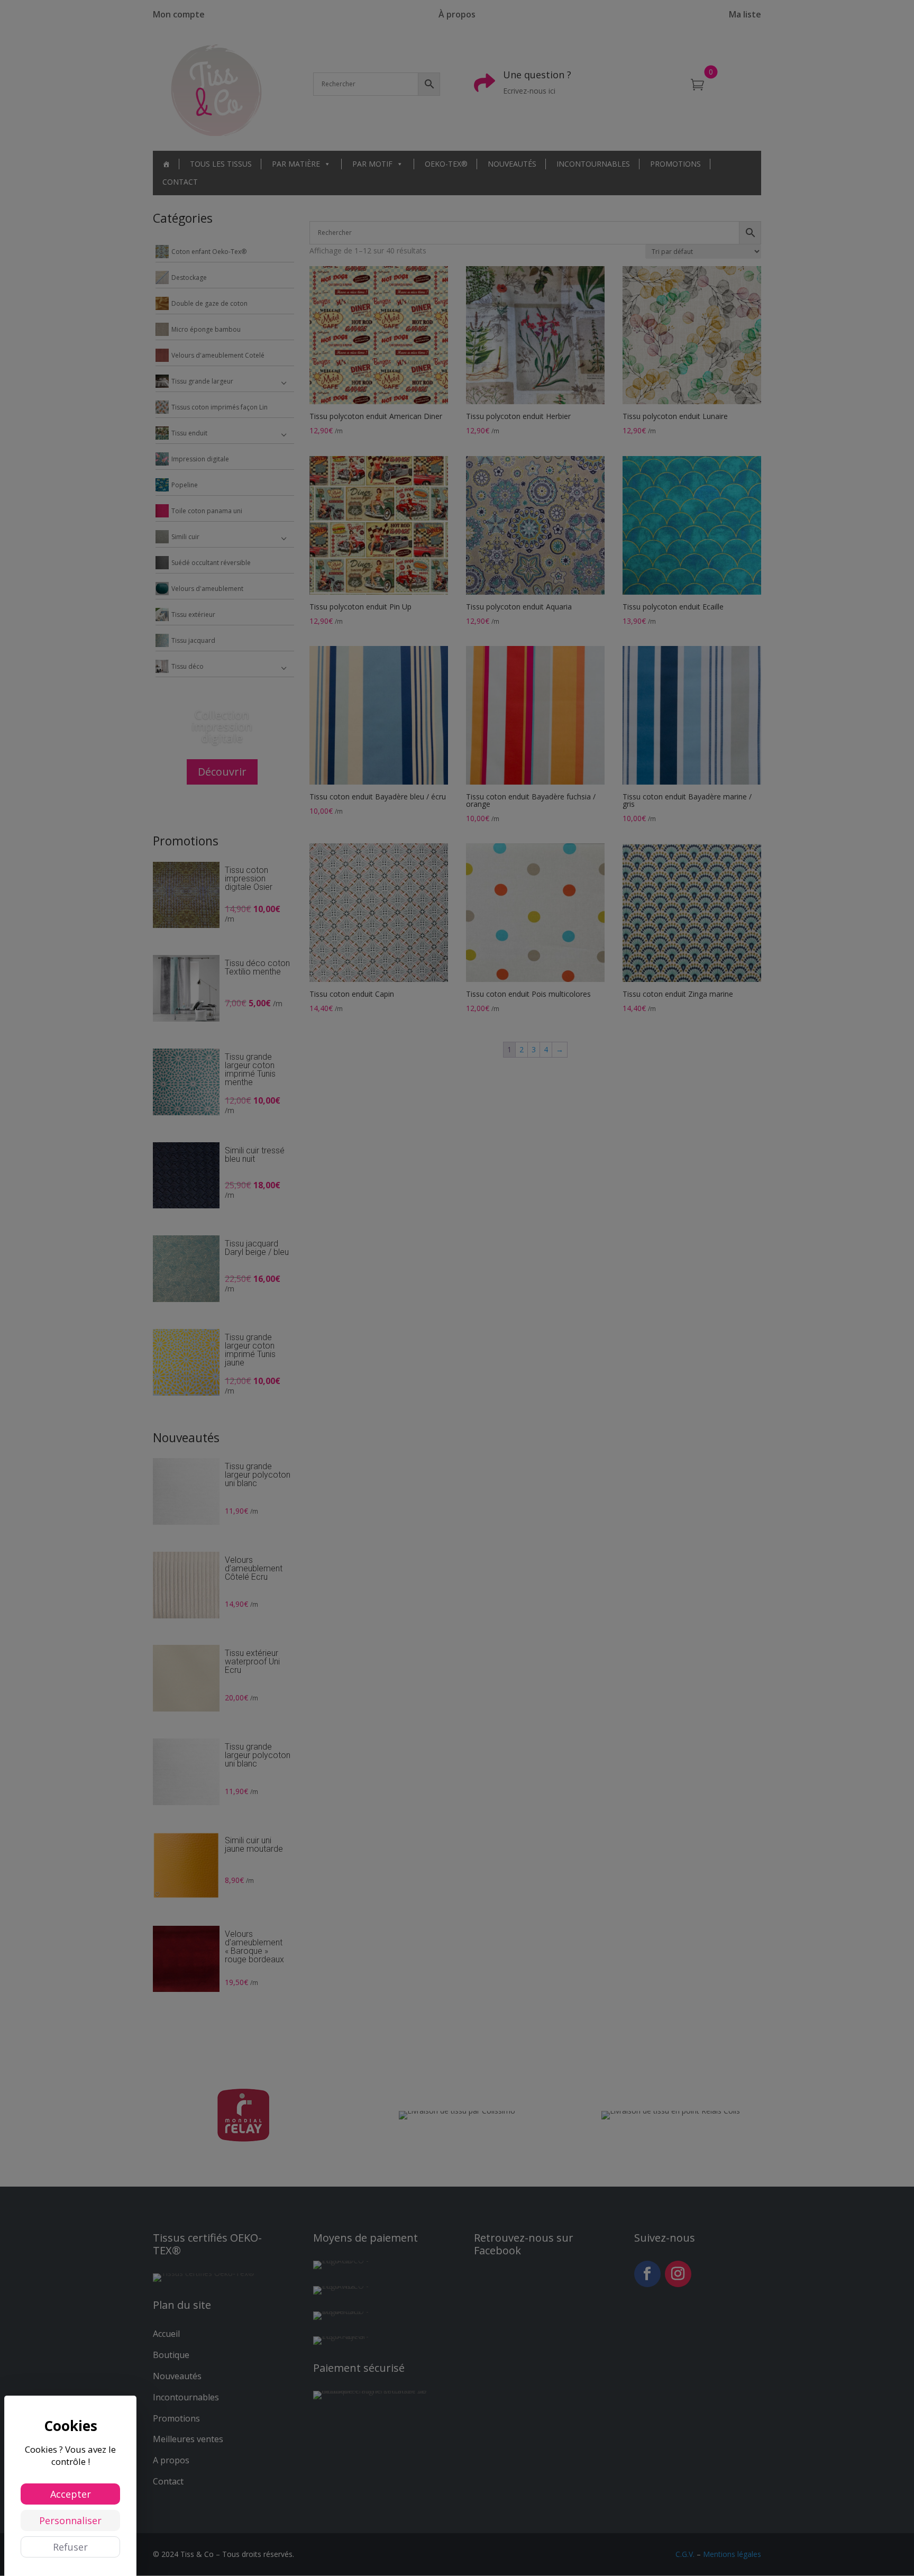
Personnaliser (70, 2520)
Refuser (70, 2547)
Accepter (71, 2494)
